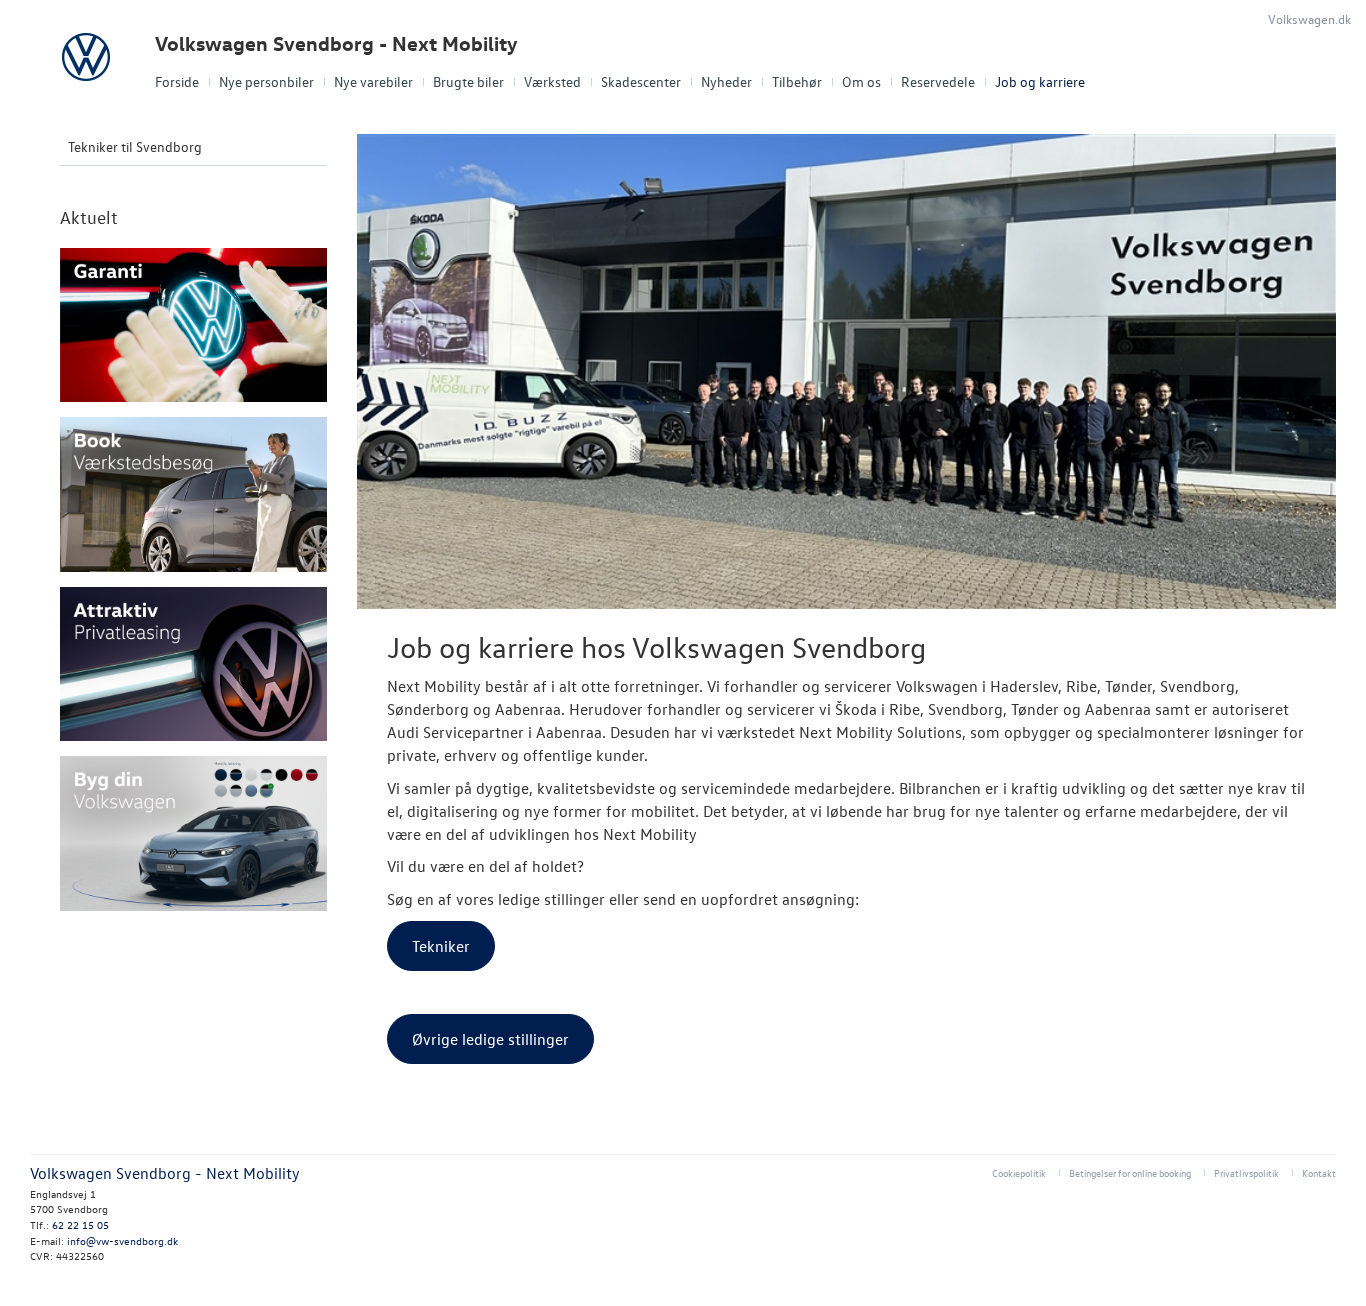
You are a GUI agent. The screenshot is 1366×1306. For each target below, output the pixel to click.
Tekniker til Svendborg (135, 146)
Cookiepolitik (1019, 1172)
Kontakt (1319, 1172)
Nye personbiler (266, 81)
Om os (861, 81)
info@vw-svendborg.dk (122, 1240)
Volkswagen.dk (1309, 18)
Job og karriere (1040, 81)
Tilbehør (797, 81)
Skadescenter (641, 81)
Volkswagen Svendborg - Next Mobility (336, 43)
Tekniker (441, 946)
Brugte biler (468, 81)
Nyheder (726, 81)
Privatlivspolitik (1246, 1172)
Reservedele (938, 81)
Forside (177, 81)
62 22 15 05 (80, 1224)
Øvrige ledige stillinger (490, 1039)
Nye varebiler (373, 81)
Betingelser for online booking (1130, 1172)
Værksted (552, 81)
